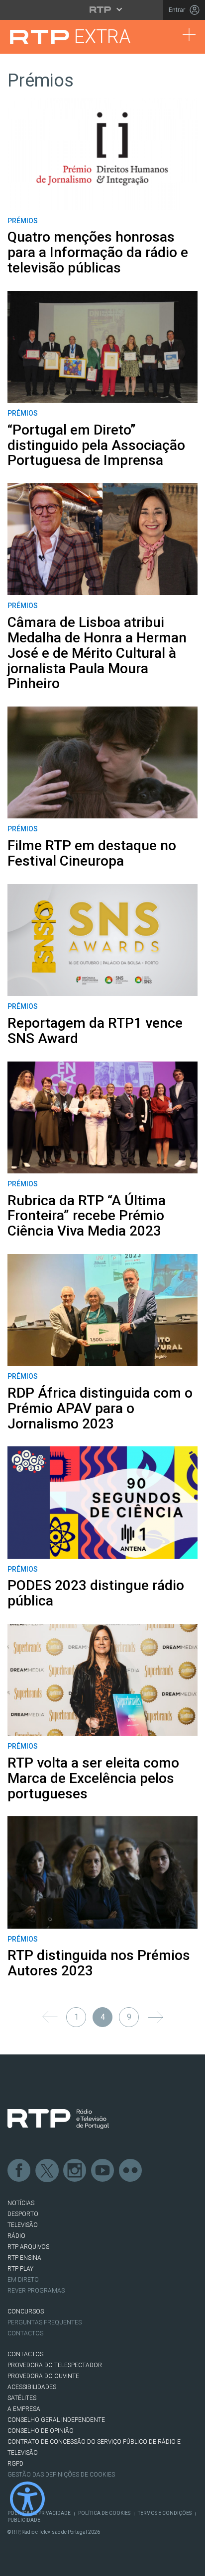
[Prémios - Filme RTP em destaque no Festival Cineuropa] (102, 762)
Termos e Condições (165, 2513)
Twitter (47, 2171)
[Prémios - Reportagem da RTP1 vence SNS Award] (102, 940)
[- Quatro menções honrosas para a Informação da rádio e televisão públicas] (102, 154)
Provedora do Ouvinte (43, 2376)
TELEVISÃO (23, 2225)
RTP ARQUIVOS (28, 2247)
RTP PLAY (20, 2269)
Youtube (103, 2171)
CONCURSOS (26, 2311)
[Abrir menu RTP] (103, 9)
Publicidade (24, 2520)
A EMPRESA (24, 2409)
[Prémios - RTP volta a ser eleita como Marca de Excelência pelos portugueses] (102, 1680)
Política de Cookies (104, 2513)
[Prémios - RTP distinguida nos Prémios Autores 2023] (102, 1872)
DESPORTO (23, 2214)
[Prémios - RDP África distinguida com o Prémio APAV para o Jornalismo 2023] (102, 1310)
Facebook (19, 2171)
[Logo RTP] (58, 2119)
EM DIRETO (23, 2280)
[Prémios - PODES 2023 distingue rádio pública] (102, 1502)
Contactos (25, 2333)
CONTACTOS (25, 2354)
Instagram (75, 2171)
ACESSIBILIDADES (32, 2387)
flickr (131, 2171)
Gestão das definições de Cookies (61, 2475)
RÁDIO (16, 2236)
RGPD (15, 2464)
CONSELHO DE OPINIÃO (41, 2431)
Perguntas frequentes (45, 2322)
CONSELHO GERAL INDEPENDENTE (56, 2420)
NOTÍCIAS (21, 2203)
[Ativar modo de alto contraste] (27, 2499)
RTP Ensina (24, 2258)
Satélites (22, 2398)
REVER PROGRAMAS (36, 2291)
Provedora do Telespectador (55, 2365)
